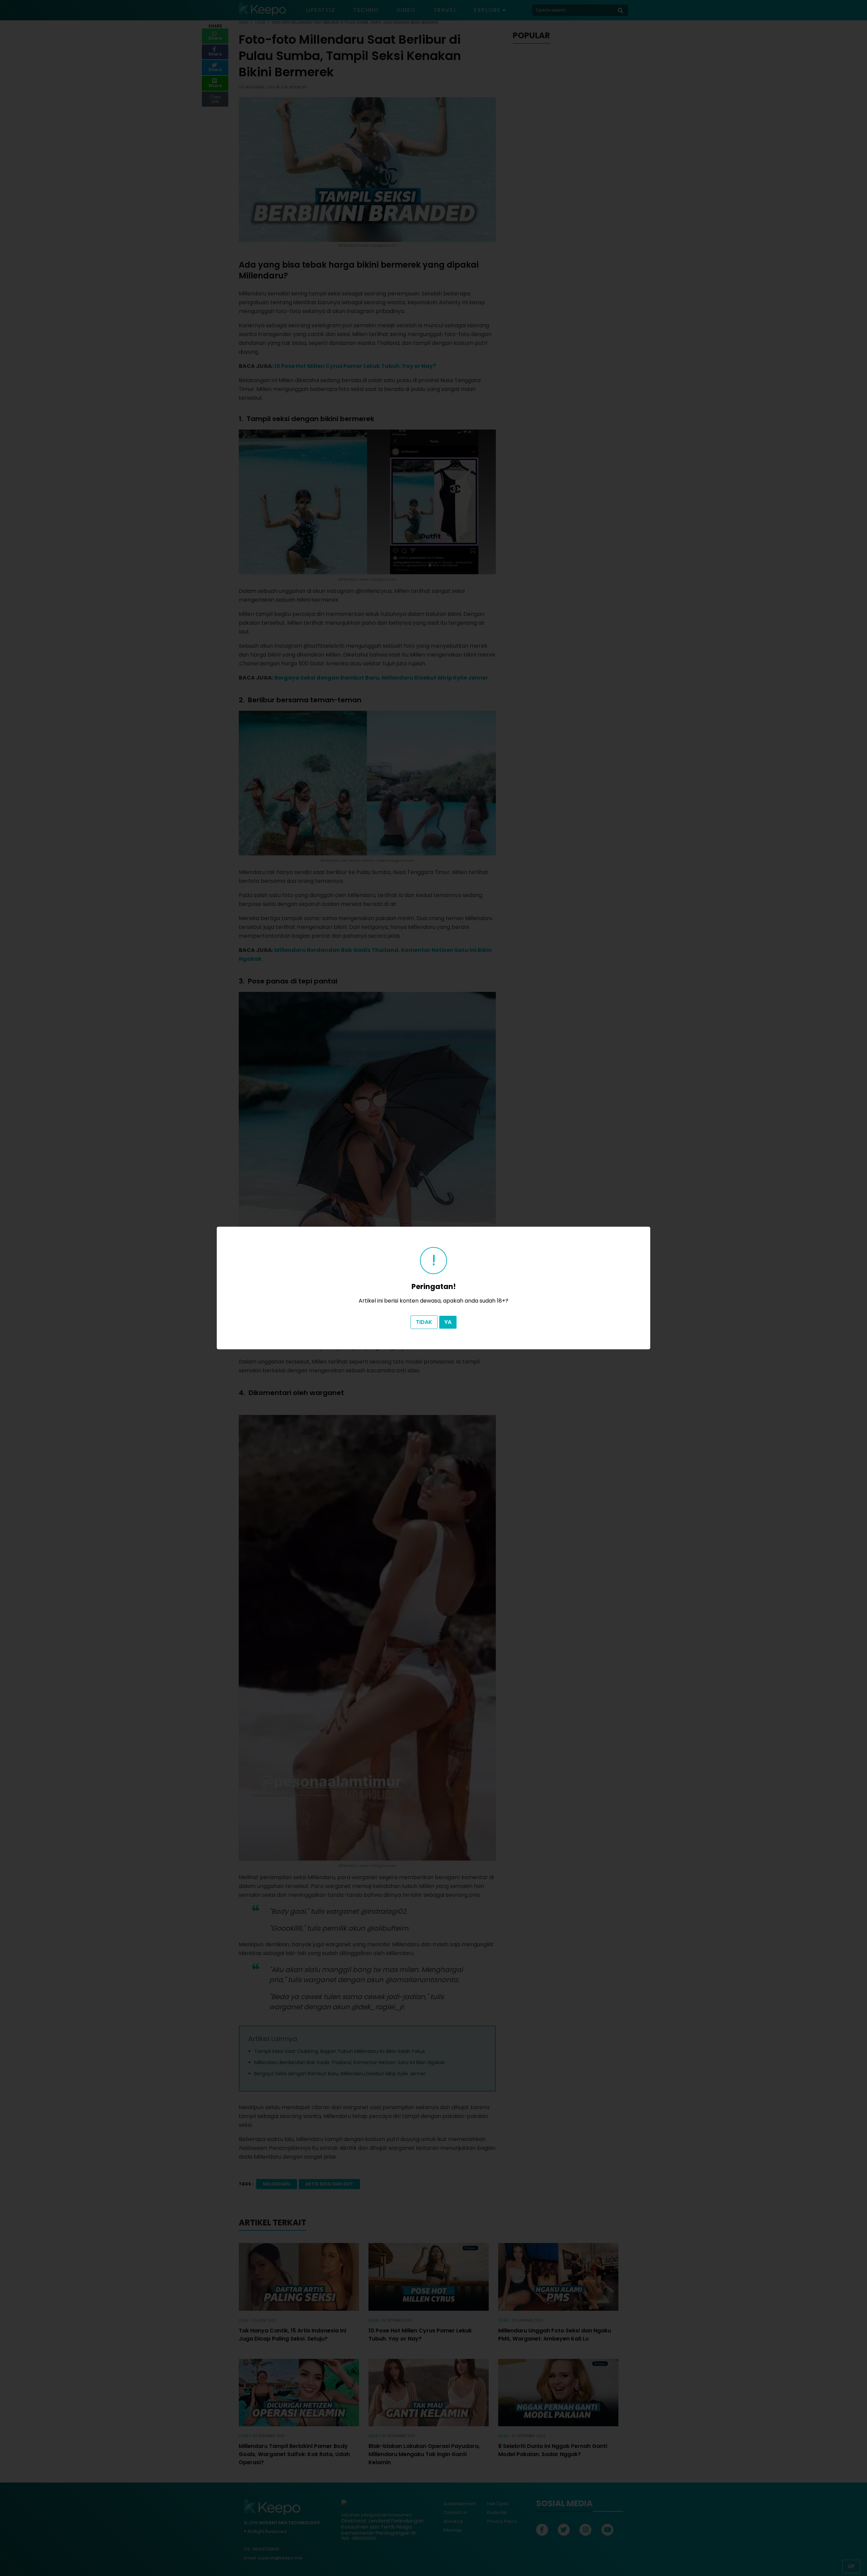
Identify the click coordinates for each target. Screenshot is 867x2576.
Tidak (424, 1322)
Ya (448, 1322)
